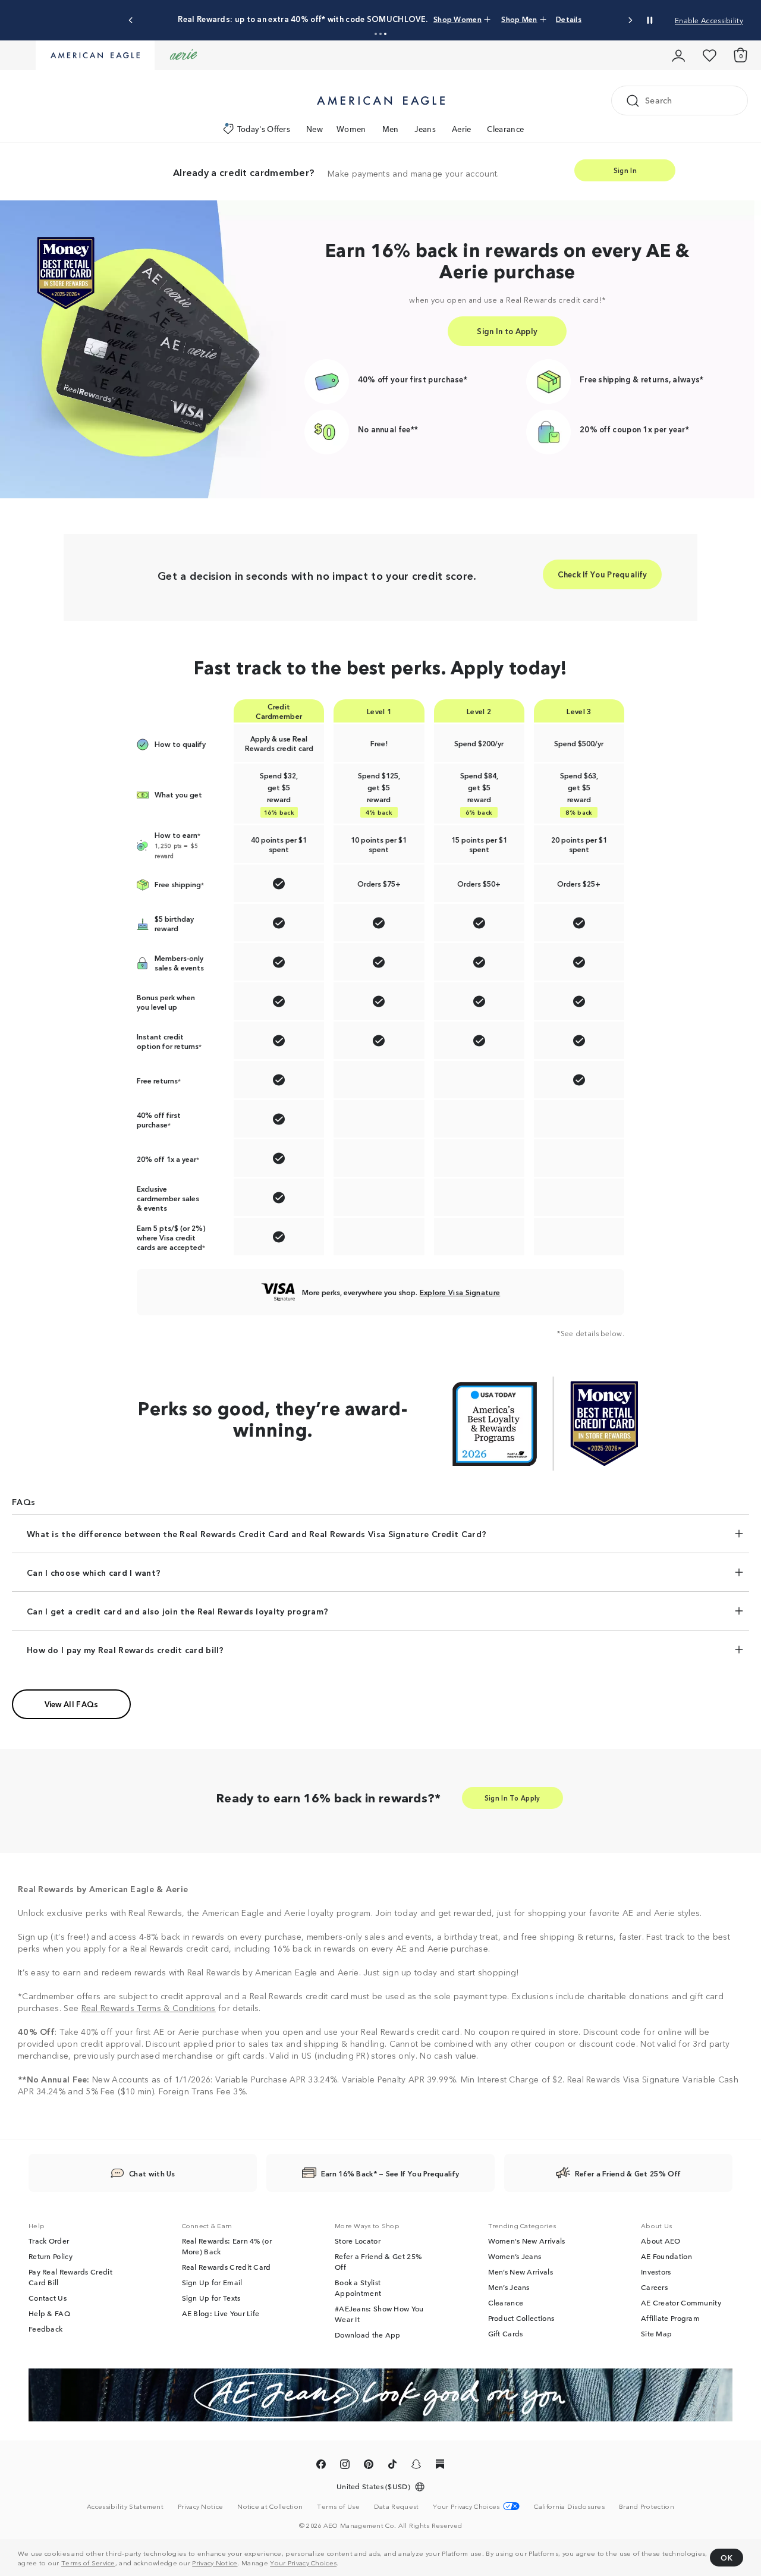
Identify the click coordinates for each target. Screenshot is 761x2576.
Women (351, 129)
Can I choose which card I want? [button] (94, 1572)
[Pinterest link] (369, 2466)
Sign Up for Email (212, 2282)
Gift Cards (506, 2333)
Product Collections (521, 2318)
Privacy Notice (215, 2562)
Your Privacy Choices (303, 2562)
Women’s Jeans (515, 2256)
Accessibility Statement (125, 2506)
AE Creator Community (681, 2302)
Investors (656, 2272)
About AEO (661, 2241)
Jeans (425, 129)
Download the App (368, 2335)
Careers (654, 2287)
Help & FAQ (49, 2313)
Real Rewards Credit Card (227, 2267)
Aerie (462, 129)
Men (391, 129)
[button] (376, 34)
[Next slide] (630, 21)
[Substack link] (440, 2466)
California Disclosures (569, 2506)
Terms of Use (338, 2506)
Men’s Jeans (509, 2287)
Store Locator (358, 2241)
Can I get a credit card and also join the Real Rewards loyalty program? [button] (177, 1611)
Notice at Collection (270, 2506)
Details (569, 19)
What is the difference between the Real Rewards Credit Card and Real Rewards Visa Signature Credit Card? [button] (257, 1534)
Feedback (45, 2329)
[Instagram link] (345, 2466)
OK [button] (727, 2557)
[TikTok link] (392, 2466)
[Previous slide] (131, 21)
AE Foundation (666, 2256)
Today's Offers (264, 129)
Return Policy (51, 2256)
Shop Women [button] (457, 19)
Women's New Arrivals (527, 2241)
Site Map (656, 2333)
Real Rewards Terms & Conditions (149, 2008)
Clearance (505, 129)
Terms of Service (88, 2562)
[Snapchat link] (416, 2466)
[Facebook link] (321, 2466)
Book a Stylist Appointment (358, 2288)
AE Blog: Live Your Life (221, 2313)
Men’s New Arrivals (521, 2272)
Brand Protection (647, 2506)
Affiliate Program (670, 2318)
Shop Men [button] (519, 19)
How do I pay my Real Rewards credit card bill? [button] (125, 1650)
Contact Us (48, 2298)
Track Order (49, 2241)
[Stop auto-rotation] (650, 20)
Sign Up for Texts (211, 2298)
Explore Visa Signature (460, 1292)
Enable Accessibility (709, 20)
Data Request (397, 2506)
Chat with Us (152, 2173)
